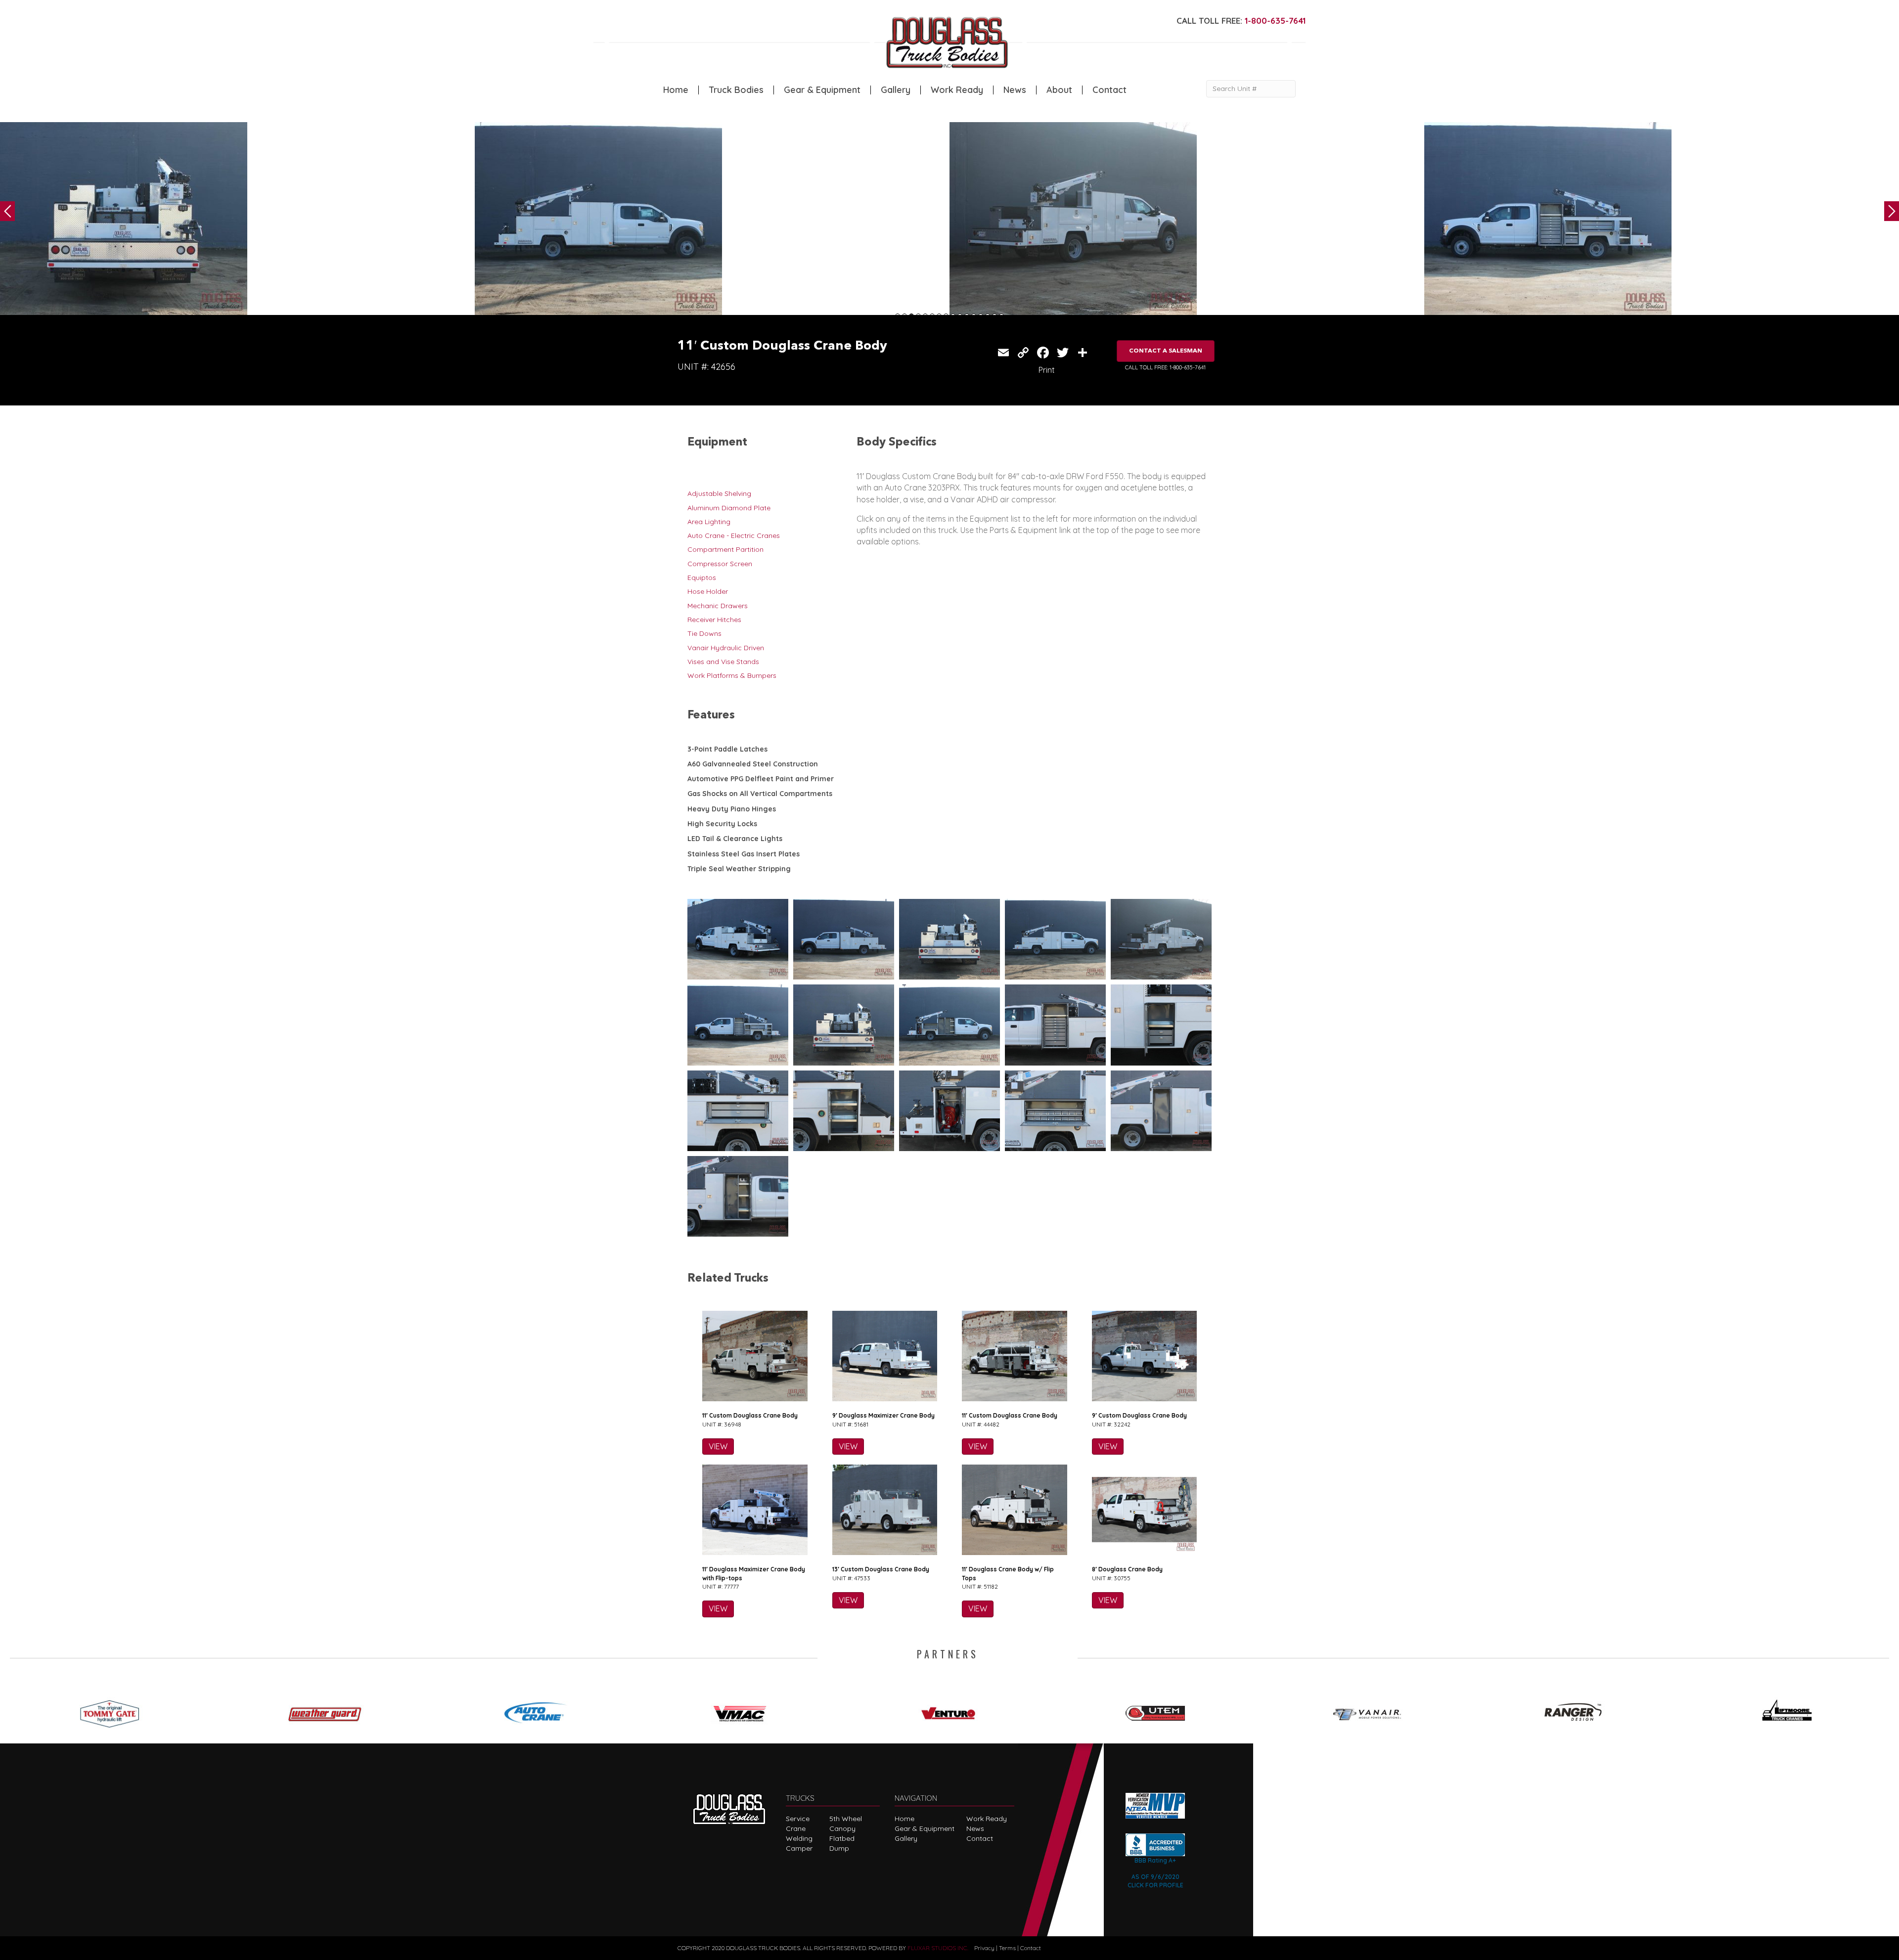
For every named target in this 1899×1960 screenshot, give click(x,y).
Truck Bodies (736, 90)
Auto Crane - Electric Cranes (734, 535)
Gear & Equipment (822, 90)
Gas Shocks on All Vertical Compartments (760, 794)
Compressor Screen (720, 564)
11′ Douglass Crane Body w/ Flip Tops (1008, 1573)
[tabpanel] (237, 221)
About (1059, 90)
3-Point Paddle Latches (727, 749)
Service (798, 1819)
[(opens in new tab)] (114, 1710)
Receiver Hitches (714, 620)
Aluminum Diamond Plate (729, 508)
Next (1892, 211)
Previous (7, 211)
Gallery (896, 90)
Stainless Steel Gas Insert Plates (744, 854)
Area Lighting (709, 522)
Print (1047, 370)
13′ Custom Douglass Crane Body (881, 1569)
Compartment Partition (725, 549)
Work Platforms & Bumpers (732, 675)
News (1015, 90)
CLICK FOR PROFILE (1155, 1885)
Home (676, 90)
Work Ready (957, 90)
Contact (1109, 90)
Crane (796, 1828)
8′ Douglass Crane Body (1127, 1569)
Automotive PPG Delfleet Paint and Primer (761, 779)
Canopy (842, 1828)
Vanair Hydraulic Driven (726, 648)
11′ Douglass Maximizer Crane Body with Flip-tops (754, 1573)
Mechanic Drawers (718, 606)
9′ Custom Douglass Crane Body (1139, 1415)
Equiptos (702, 578)
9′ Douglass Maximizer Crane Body (883, 1415)
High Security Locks (722, 824)
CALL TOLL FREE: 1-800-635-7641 (1165, 367)
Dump (839, 1848)
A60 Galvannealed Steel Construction (753, 764)
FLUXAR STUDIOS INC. (938, 1948)
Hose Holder (708, 591)
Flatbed (842, 1838)
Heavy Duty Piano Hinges (732, 809)
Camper (799, 1848)
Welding (799, 1838)
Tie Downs (704, 633)
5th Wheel (846, 1819)
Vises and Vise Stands (723, 662)
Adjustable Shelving (719, 493)
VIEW (718, 1446)
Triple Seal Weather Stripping (739, 869)
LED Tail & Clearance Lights (735, 839)
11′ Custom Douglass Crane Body (750, 1415)
